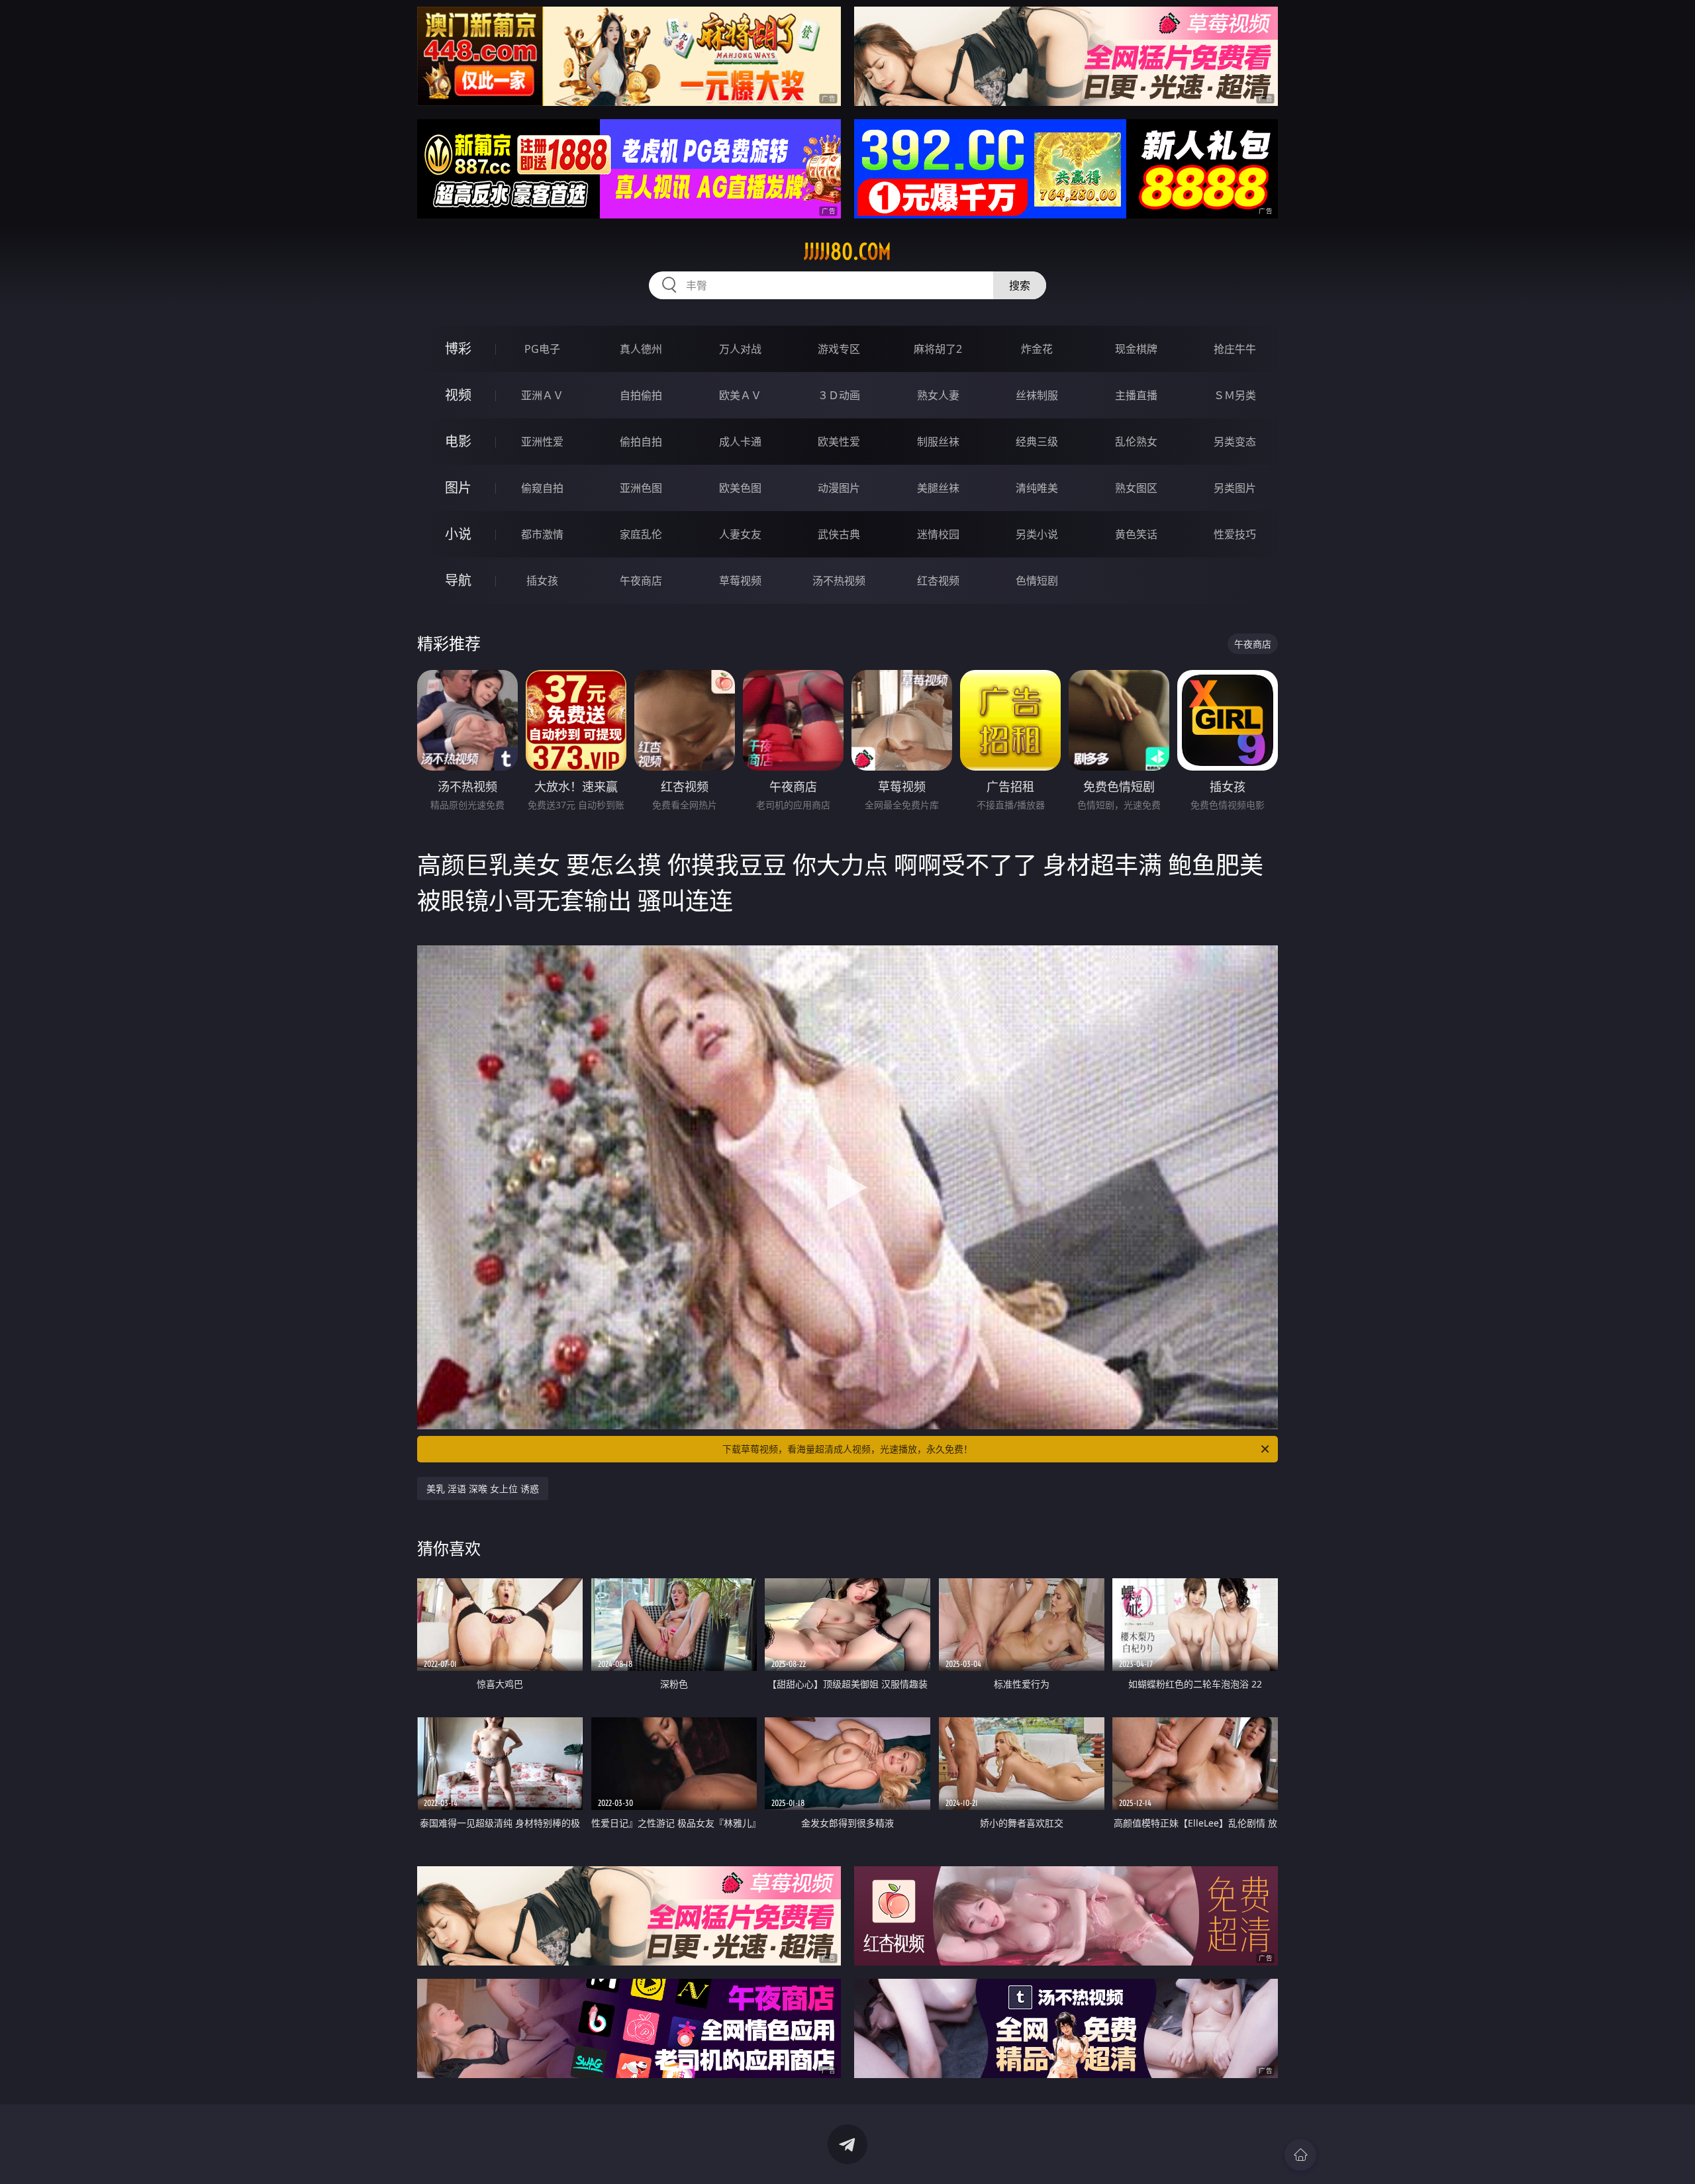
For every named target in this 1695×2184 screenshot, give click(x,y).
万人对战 (740, 349)
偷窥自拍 (542, 488)
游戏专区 (839, 349)
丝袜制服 (1037, 395)
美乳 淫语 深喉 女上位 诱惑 (483, 1489)
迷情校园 (938, 534)
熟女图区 (1136, 488)
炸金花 (1037, 349)
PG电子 (542, 349)
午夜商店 (641, 581)
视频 (458, 395)
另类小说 (1037, 534)
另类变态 (1235, 442)
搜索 (1020, 285)
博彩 (458, 349)
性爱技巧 (1235, 534)
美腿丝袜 (938, 488)
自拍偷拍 (641, 395)
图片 (458, 488)
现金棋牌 (1136, 349)
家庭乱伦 (641, 534)
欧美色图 (740, 488)
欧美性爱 (839, 442)
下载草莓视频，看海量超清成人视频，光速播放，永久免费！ (847, 1449)
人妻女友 (740, 534)
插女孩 (542, 581)
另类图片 (1235, 488)
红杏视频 (938, 581)
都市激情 (542, 534)
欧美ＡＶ (740, 395)
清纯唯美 (1037, 488)
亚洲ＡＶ (542, 395)
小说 (458, 534)
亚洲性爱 (542, 442)
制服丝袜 (938, 442)
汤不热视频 (839, 581)
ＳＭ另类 (1235, 395)
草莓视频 (740, 581)
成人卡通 (740, 442)
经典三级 (1037, 442)
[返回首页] (1300, 2155)
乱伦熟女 (1136, 442)
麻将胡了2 (938, 349)
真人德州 (641, 349)
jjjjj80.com (847, 252)
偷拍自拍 (641, 442)
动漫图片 (839, 488)
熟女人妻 (938, 395)
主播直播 (1136, 395)
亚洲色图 (641, 488)
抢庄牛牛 (1235, 349)
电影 (458, 441)
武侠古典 (839, 534)
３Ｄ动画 (839, 395)
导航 (458, 580)
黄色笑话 (1136, 534)
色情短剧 (1037, 581)
